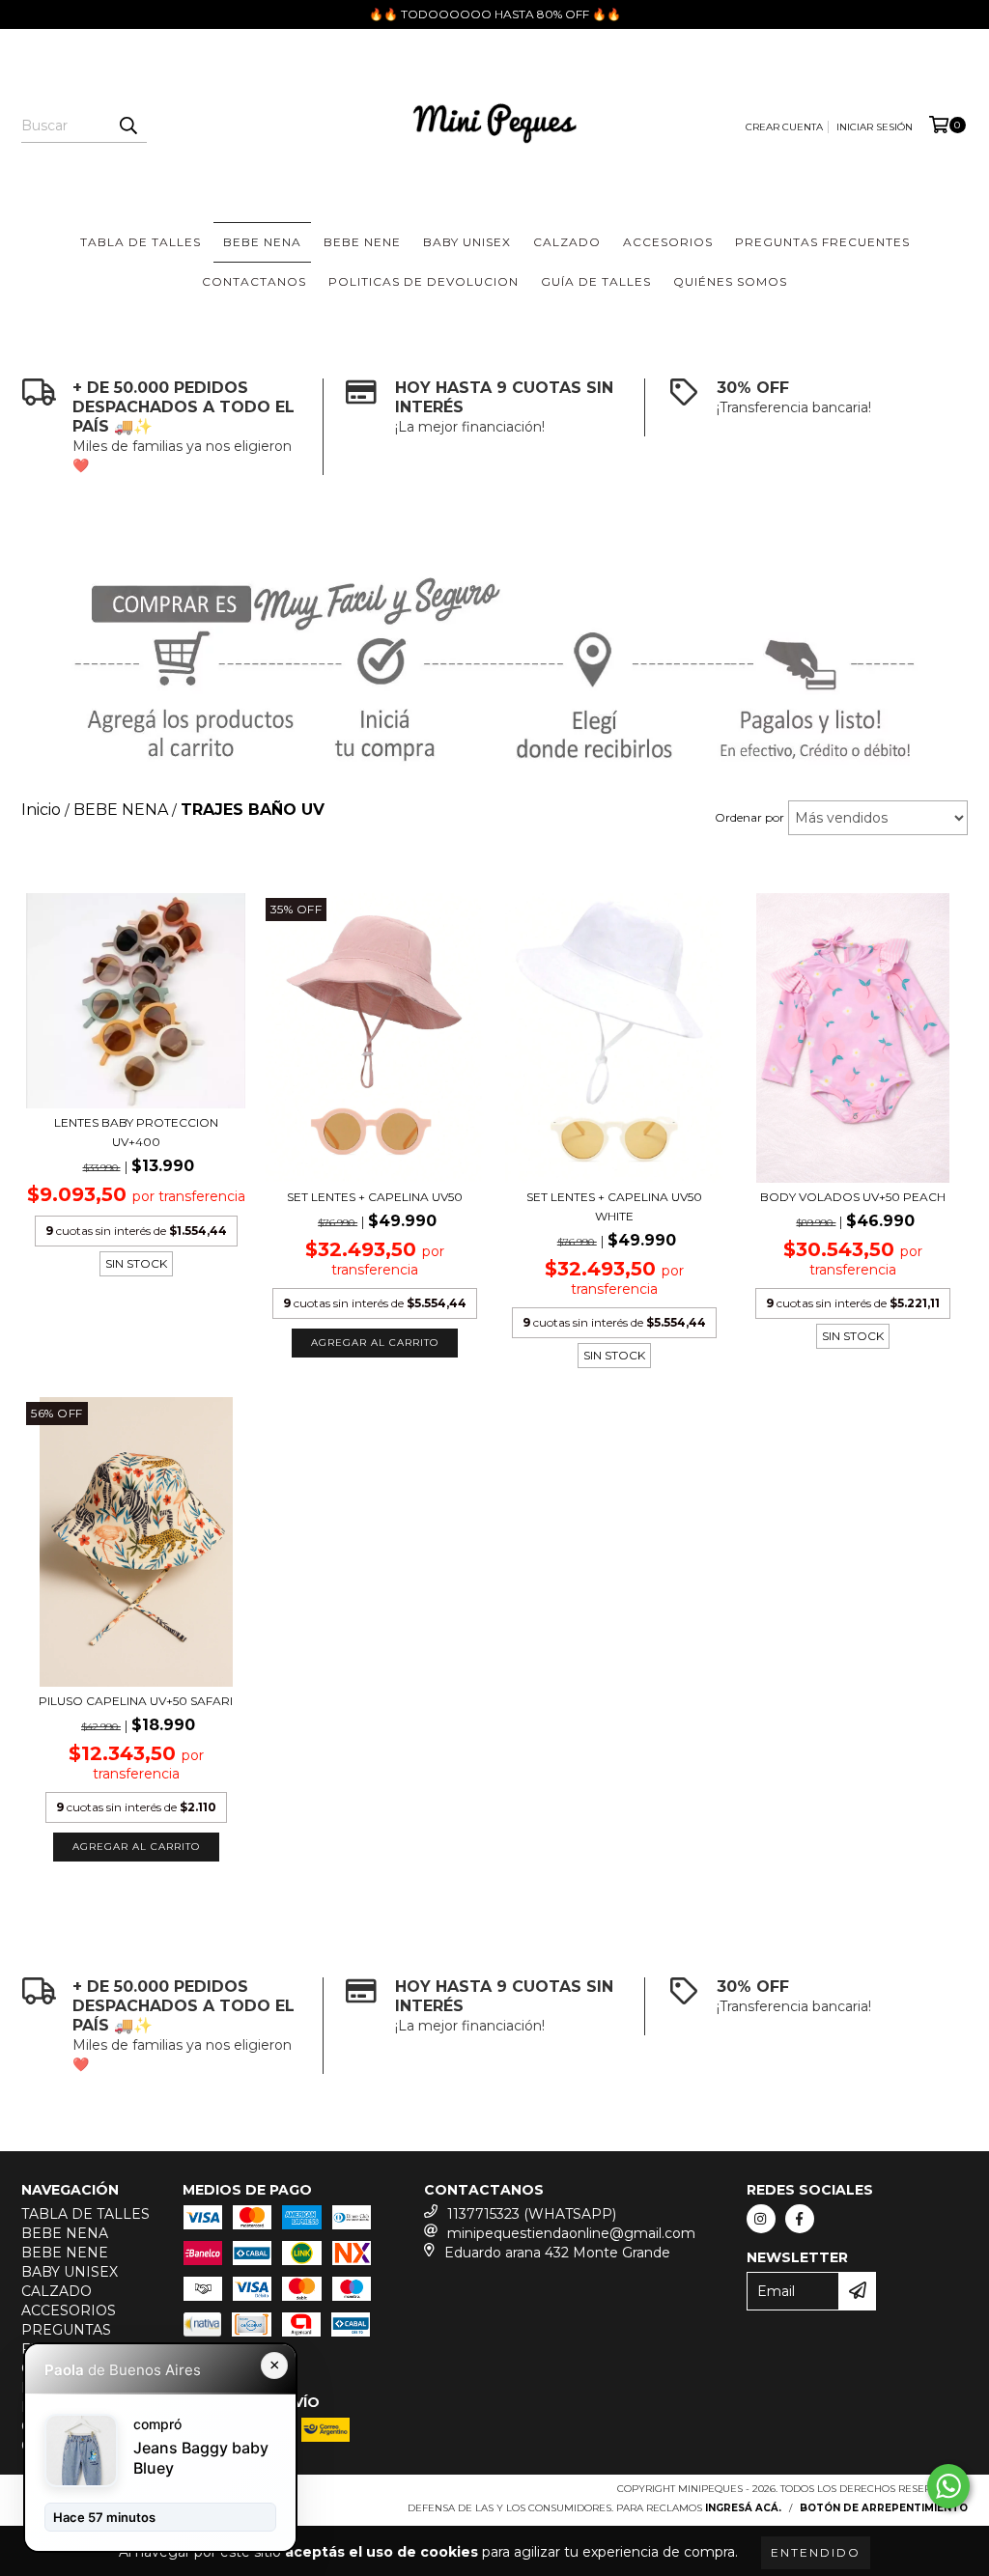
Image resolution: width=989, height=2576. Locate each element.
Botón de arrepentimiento (884, 2508)
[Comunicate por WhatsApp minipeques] (948, 2486)
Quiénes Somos (730, 281)
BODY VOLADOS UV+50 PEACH (853, 1197)
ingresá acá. (743, 2508)
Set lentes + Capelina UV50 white (614, 1206)
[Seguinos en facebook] (800, 2219)
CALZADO (567, 242)
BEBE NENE (362, 242)
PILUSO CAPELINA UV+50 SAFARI (136, 1701)
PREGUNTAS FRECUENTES (822, 242)
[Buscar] (127, 126)
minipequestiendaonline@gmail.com (571, 2233)
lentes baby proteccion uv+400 (136, 1132)
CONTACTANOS (254, 281)
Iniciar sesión (875, 127)
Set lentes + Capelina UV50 (375, 1197)
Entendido (816, 2552)
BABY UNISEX (467, 242)
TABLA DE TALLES (141, 242)
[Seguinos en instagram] (761, 2219)
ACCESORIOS (668, 242)
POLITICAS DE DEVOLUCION (424, 281)
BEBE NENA (262, 242)
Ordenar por (749, 817)
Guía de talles (596, 281)
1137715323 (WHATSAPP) (532, 2214)
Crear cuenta (784, 127)
